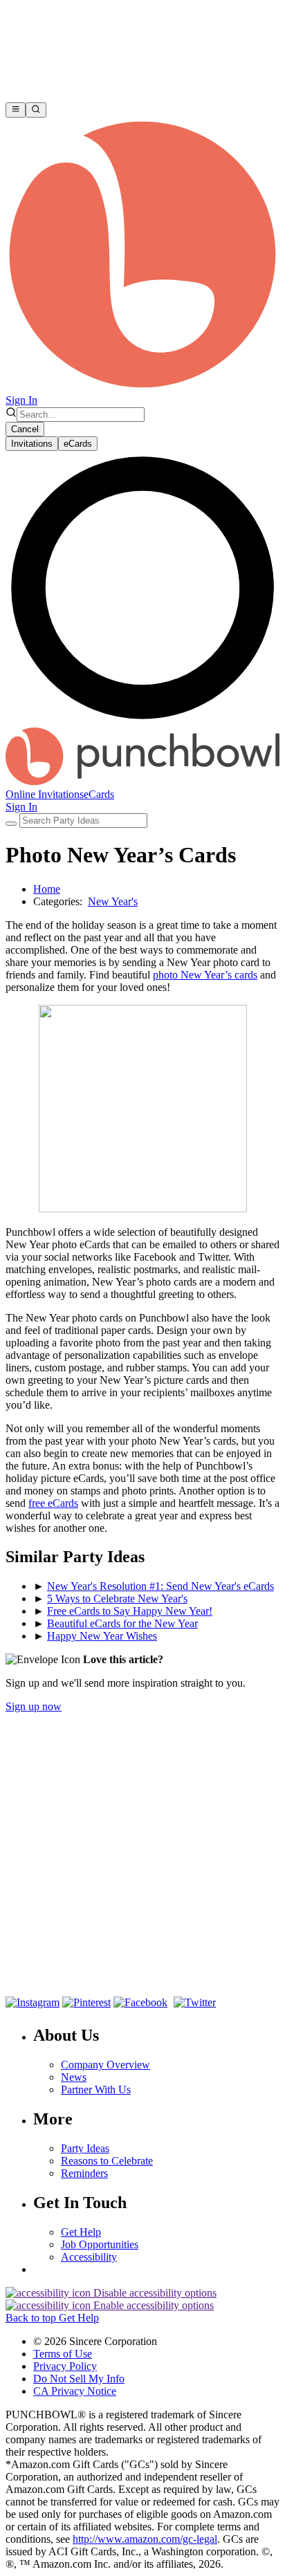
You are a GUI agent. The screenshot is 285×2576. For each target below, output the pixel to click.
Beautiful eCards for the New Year (122, 1623)
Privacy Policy (65, 2366)
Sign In (21, 400)
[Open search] (36, 110)
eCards (99, 794)
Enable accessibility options (152, 2305)
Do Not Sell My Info (79, 2379)
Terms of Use (63, 2354)
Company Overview (105, 2065)
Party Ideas (85, 2148)
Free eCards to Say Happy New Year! (130, 1611)
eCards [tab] (78, 444)
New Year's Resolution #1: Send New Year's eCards (160, 1586)
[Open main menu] (16, 110)
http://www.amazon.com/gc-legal (145, 2539)
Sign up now (34, 1706)
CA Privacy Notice (75, 2391)
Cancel (25, 429)
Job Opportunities (100, 2244)
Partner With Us (96, 2089)
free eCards (53, 1503)
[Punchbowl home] (142, 388)
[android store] (148, 1976)
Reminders (84, 2173)
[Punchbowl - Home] (142, 782)
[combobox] (81, 415)
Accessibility (89, 2257)
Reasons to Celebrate (107, 2161)
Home (47, 889)
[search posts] (11, 824)
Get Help (81, 2232)
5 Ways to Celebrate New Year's (117, 1599)
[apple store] (52, 1976)
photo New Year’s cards (205, 975)
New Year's (113, 901)
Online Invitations (45, 794)
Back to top (32, 2318)
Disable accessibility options (154, 2293)
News (74, 2077)
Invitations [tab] (32, 444)
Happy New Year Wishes (102, 1636)
